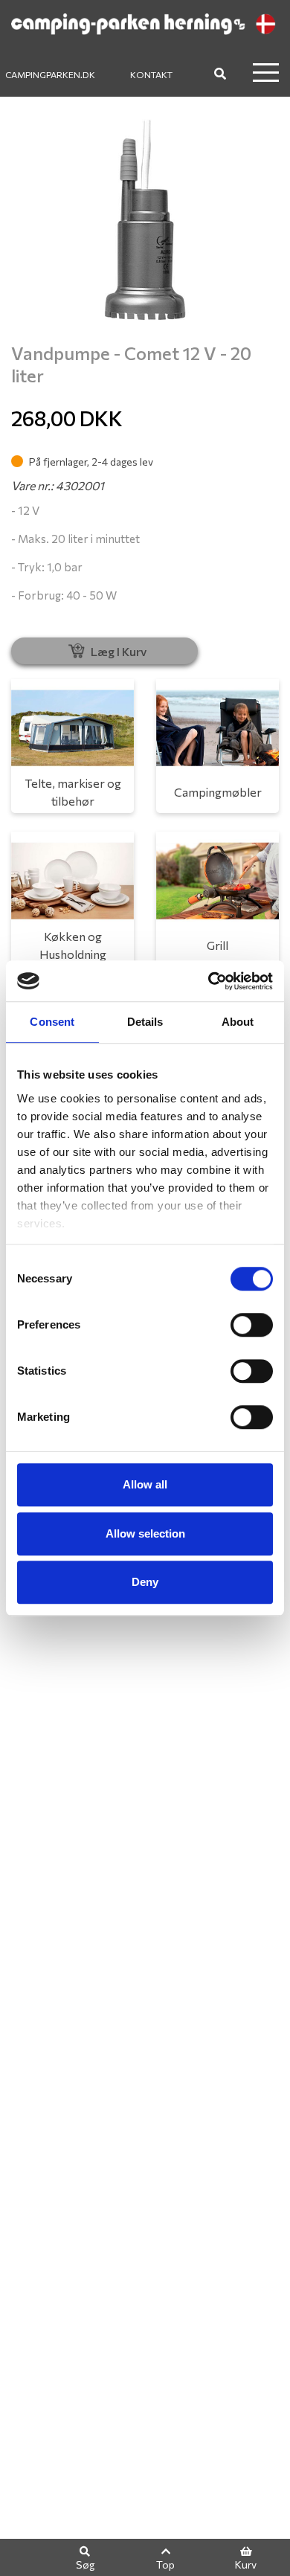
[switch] (252, 1325)
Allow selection (145, 1533)
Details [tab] (145, 1022)
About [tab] (238, 1022)
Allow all (145, 1484)
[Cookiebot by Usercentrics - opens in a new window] (209, 981)
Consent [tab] (52, 1022)
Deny (145, 1582)
